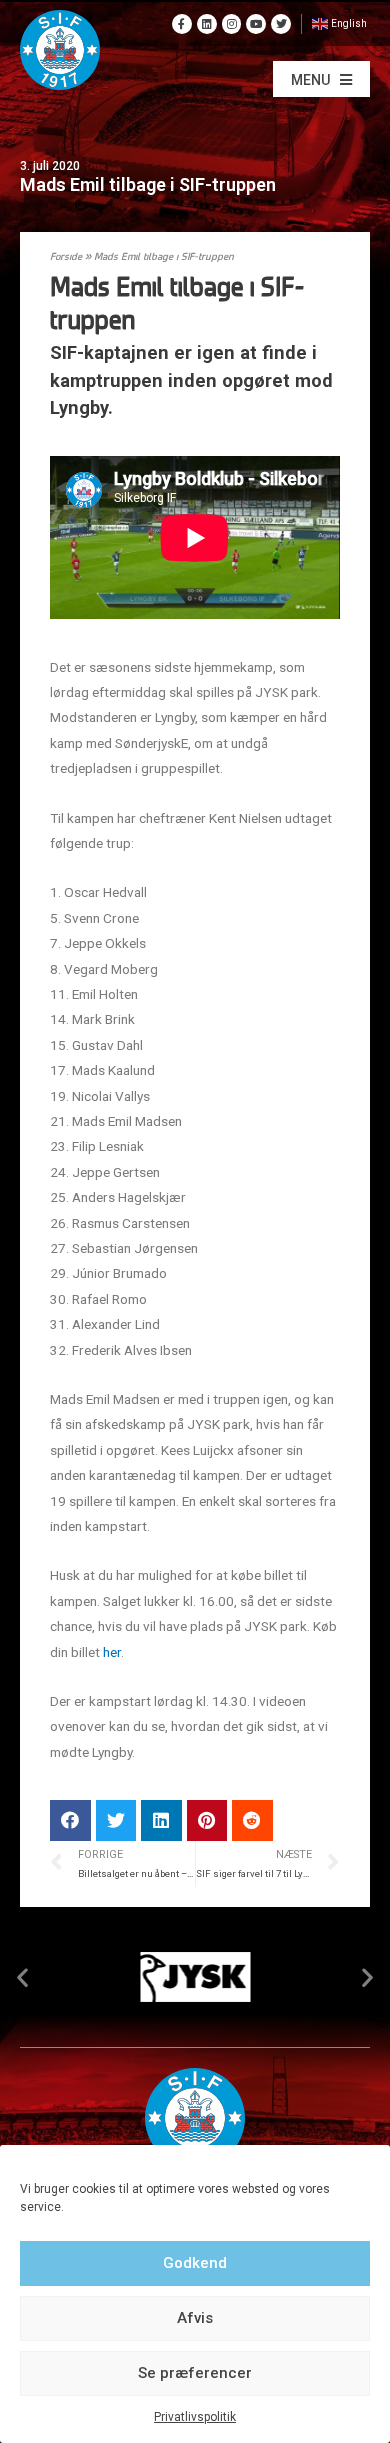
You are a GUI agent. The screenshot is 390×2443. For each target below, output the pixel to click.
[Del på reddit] (252, 1820)
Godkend (195, 2263)
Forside (66, 257)
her (112, 1652)
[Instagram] (232, 24)
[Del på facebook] (70, 1820)
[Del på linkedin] (161, 1820)
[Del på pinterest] (207, 1820)
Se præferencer (195, 2373)
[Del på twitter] (116, 1820)
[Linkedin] (207, 24)
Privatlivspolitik (195, 2417)
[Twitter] (281, 24)
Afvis (195, 2318)
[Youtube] (256, 24)
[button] (321, 79)
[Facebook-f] (182, 24)
